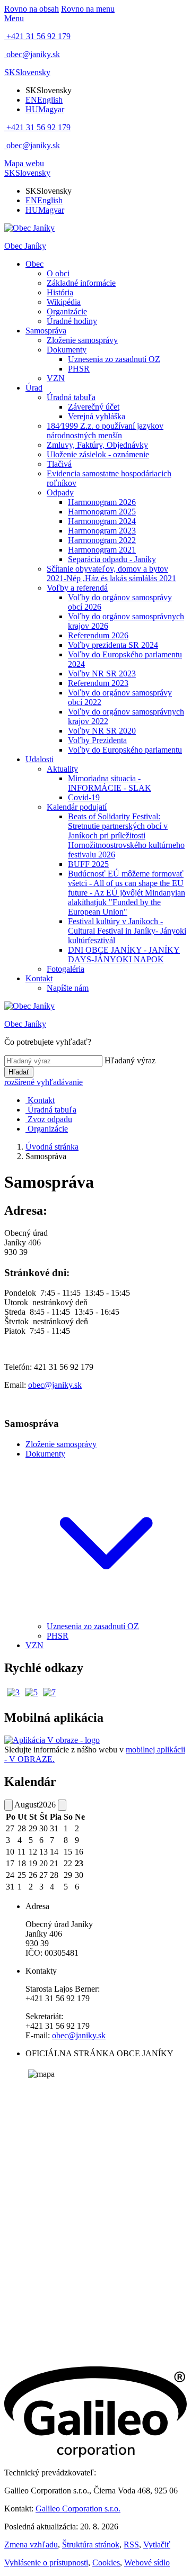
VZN (56, 378)
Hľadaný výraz (130, 1060)
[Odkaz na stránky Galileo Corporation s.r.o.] (95, 2455)
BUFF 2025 (88, 864)
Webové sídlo (147, 2563)
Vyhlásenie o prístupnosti (46, 2563)
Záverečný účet (94, 407)
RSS (131, 2545)
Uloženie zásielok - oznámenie (98, 454)
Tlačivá (59, 464)
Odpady (60, 492)
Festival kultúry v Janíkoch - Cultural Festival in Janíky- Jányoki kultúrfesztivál (127, 931)
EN (44, 100)
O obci (58, 273)
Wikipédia (64, 302)
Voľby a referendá (77, 588)
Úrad (34, 388)
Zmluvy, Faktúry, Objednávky (97, 445)
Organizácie (67, 311)
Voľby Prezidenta (97, 740)
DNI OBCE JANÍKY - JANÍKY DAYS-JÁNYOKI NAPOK (124, 955)
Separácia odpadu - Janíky (112, 559)
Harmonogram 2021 (102, 550)
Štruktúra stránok (91, 2545)
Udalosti (40, 759)
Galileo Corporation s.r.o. (78, 2509)
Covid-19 (84, 797)
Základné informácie (81, 283)
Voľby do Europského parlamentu (125, 750)
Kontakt (39, 978)
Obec (34, 264)
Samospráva (46, 331)
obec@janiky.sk (55, 1385)
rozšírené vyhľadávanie (44, 1082)
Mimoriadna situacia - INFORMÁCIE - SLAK (110, 783)
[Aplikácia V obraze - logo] (52, 1740)
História (60, 292)
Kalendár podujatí (77, 807)
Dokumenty (67, 350)
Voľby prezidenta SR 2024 (113, 645)
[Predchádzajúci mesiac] (8, 1805)
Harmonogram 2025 (102, 512)
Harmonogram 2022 (102, 540)
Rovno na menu (88, 9)
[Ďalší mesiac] (62, 1805)
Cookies (106, 2563)
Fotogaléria (66, 969)
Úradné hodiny (72, 321)
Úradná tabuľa (71, 397)
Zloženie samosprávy (82, 340)
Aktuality (62, 769)
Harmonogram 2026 (102, 502)
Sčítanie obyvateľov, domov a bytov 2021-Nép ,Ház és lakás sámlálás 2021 (111, 573)
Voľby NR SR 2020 (102, 731)
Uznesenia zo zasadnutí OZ (114, 359)
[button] (27, 72)
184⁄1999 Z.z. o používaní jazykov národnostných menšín (105, 431)
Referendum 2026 (98, 635)
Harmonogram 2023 (102, 531)
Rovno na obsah (32, 9)
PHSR (79, 369)
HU (45, 109)
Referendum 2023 (98, 683)
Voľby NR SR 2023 (102, 674)
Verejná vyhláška (97, 416)
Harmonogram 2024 (102, 521)
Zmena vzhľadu (31, 2545)
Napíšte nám (68, 988)
